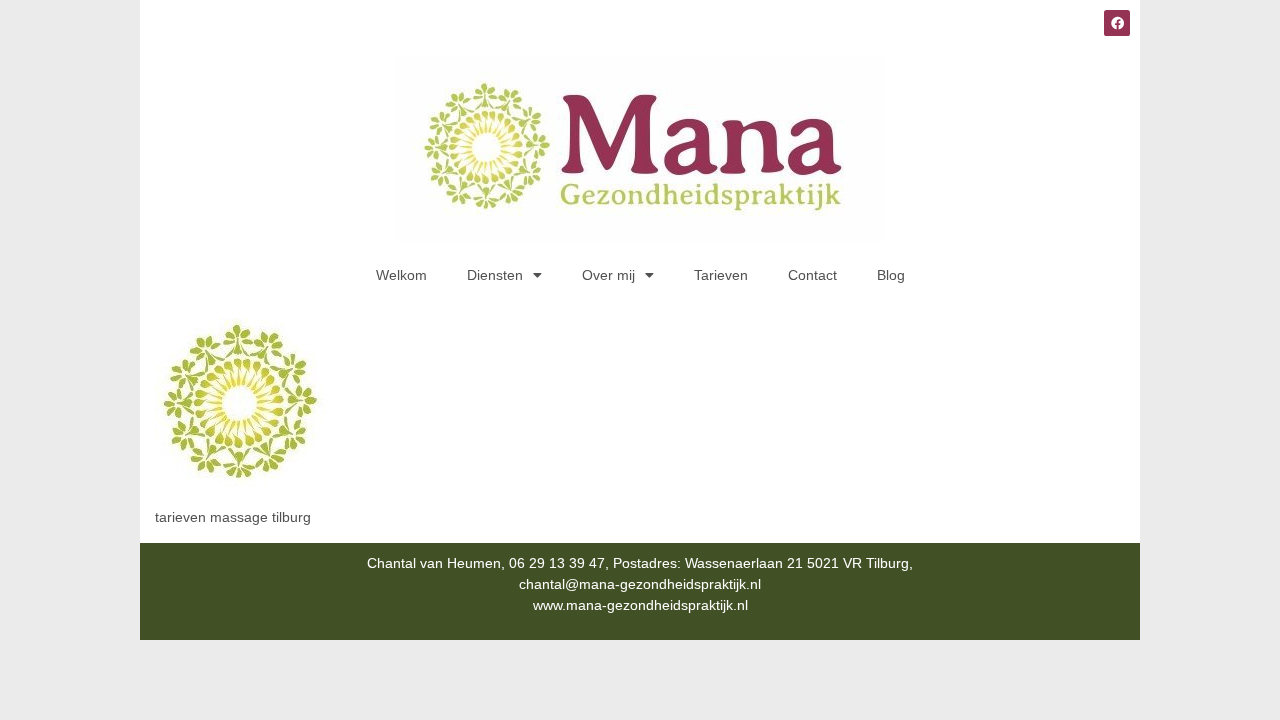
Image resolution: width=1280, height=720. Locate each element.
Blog (891, 275)
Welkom (401, 275)
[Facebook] (1117, 23)
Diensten (495, 275)
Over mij (608, 275)
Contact (812, 275)
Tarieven (721, 275)
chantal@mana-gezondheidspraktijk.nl (640, 584)
